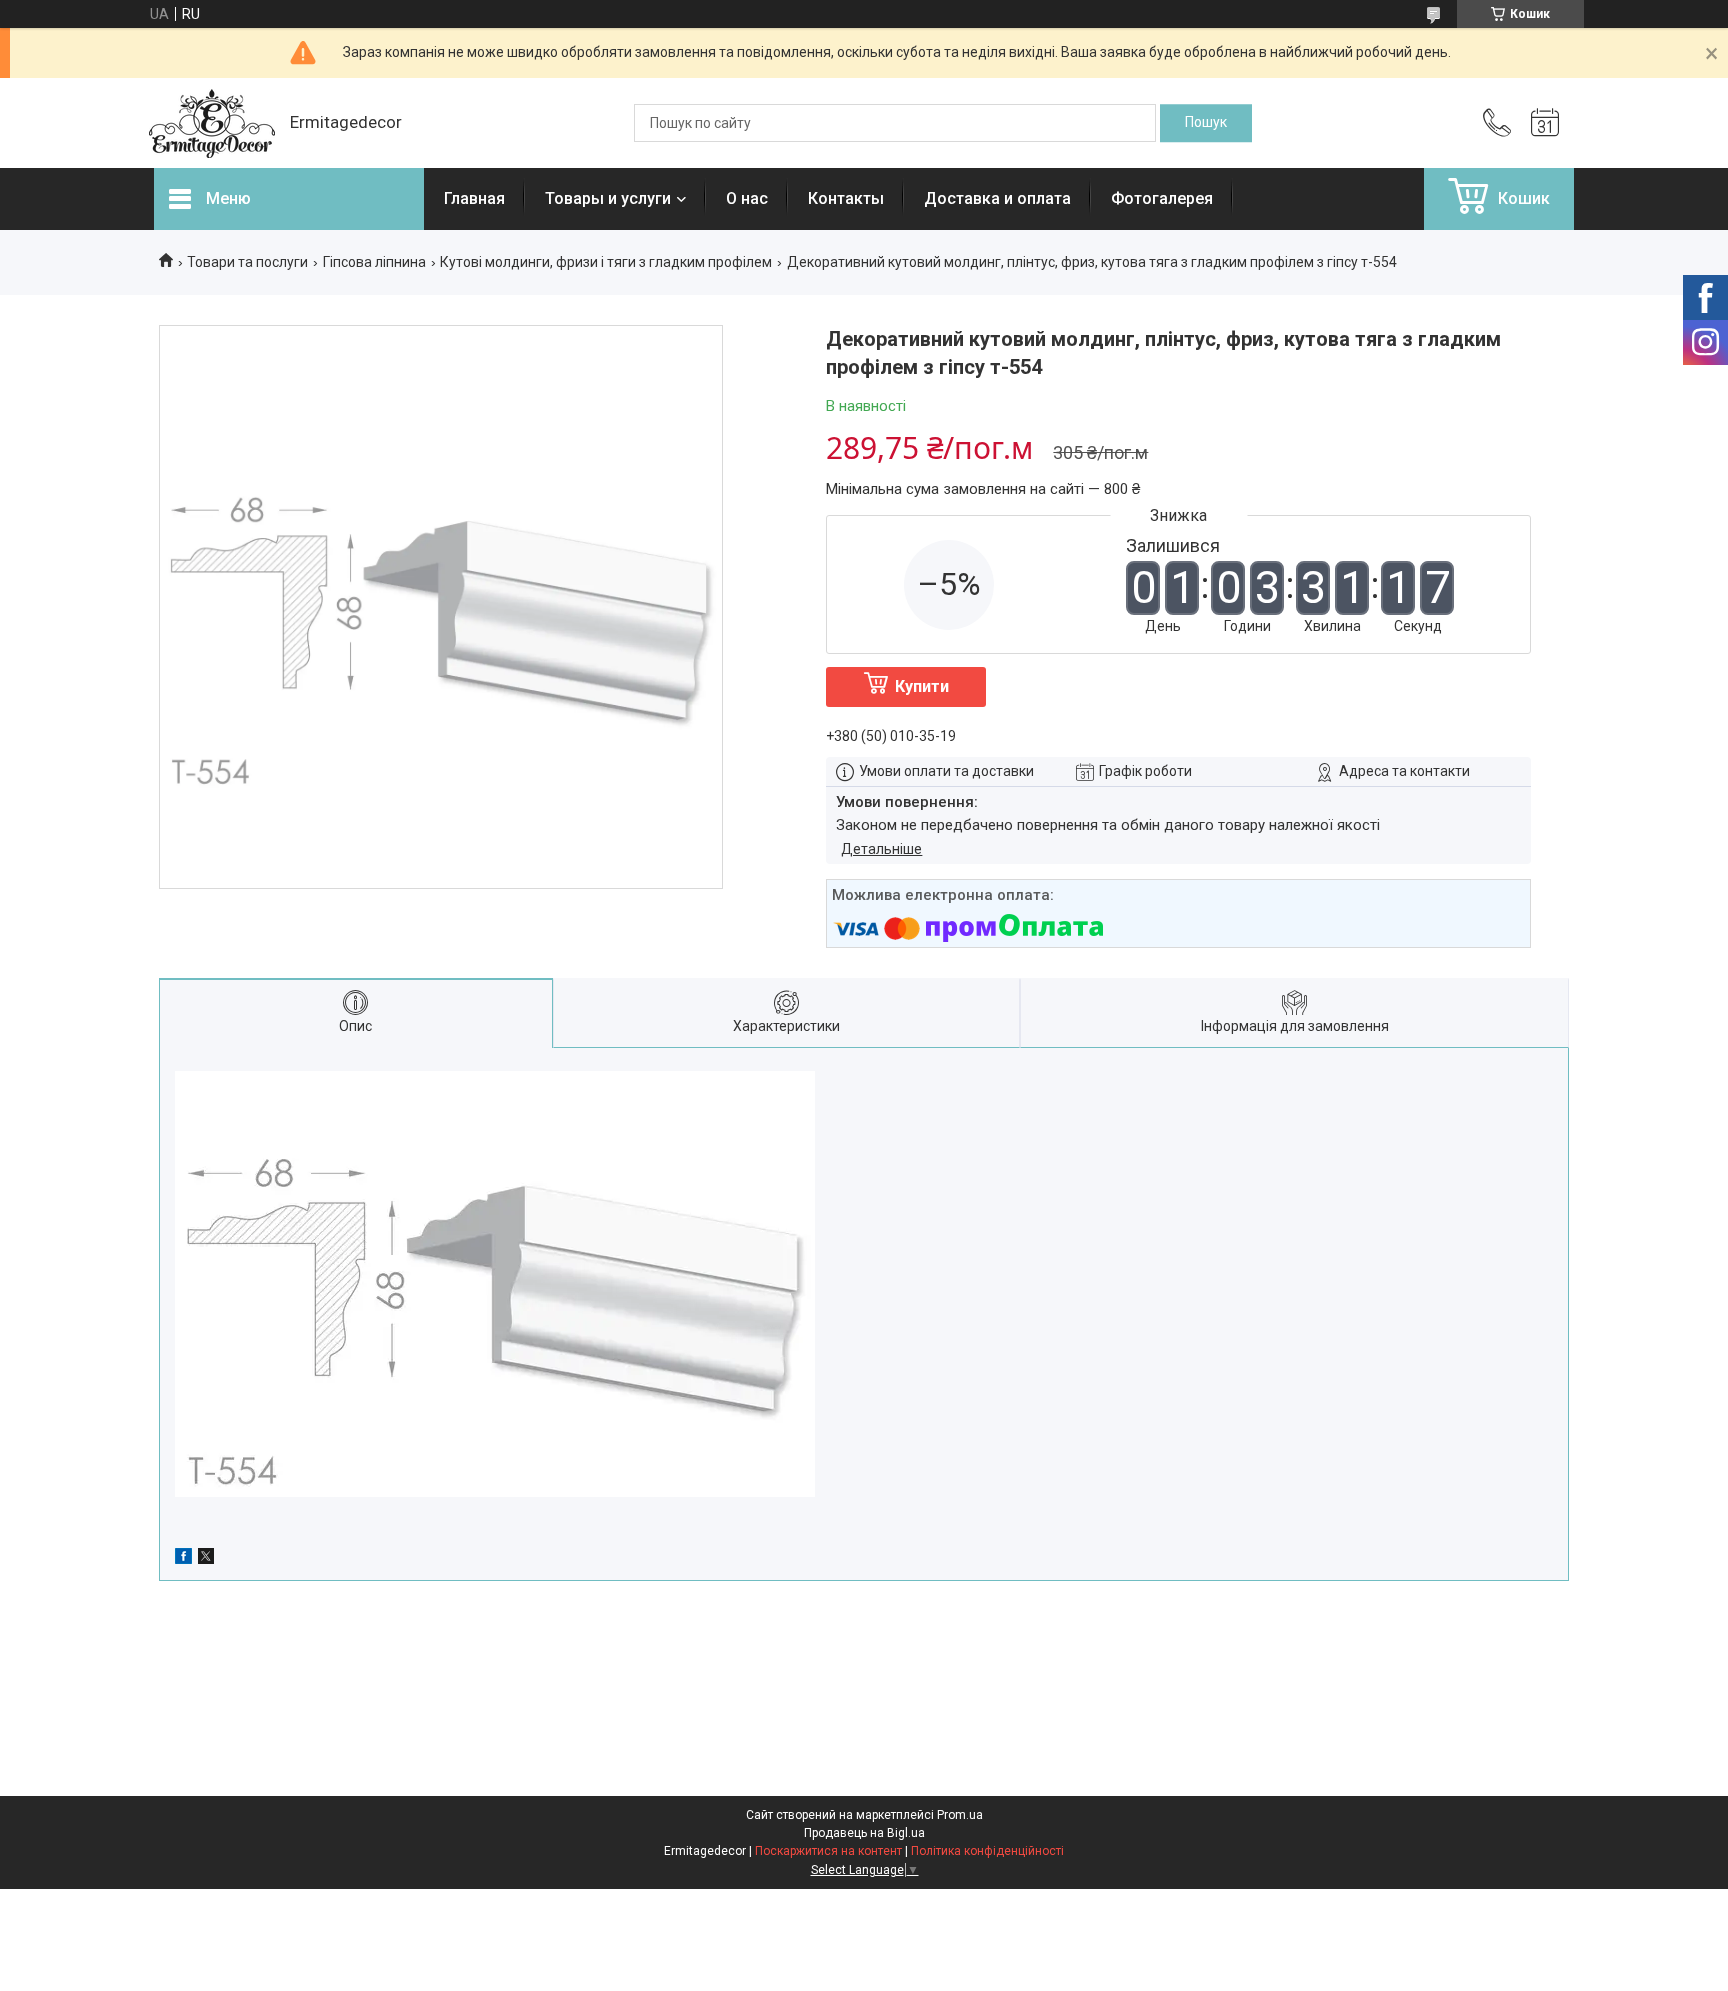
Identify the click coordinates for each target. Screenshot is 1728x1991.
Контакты (846, 198)
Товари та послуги (247, 262)
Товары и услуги (608, 198)
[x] (206, 1559)
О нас (747, 198)
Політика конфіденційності (987, 1851)
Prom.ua (960, 1815)
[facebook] (183, 1559)
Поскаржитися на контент (828, 1851)
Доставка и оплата (997, 198)
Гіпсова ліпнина (374, 262)
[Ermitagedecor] (212, 123)
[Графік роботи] (1545, 123)
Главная (474, 198)
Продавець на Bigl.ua (864, 1833)
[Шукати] (1206, 123)
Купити (922, 686)
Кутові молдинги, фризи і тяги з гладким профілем (606, 262)
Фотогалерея (1162, 198)
